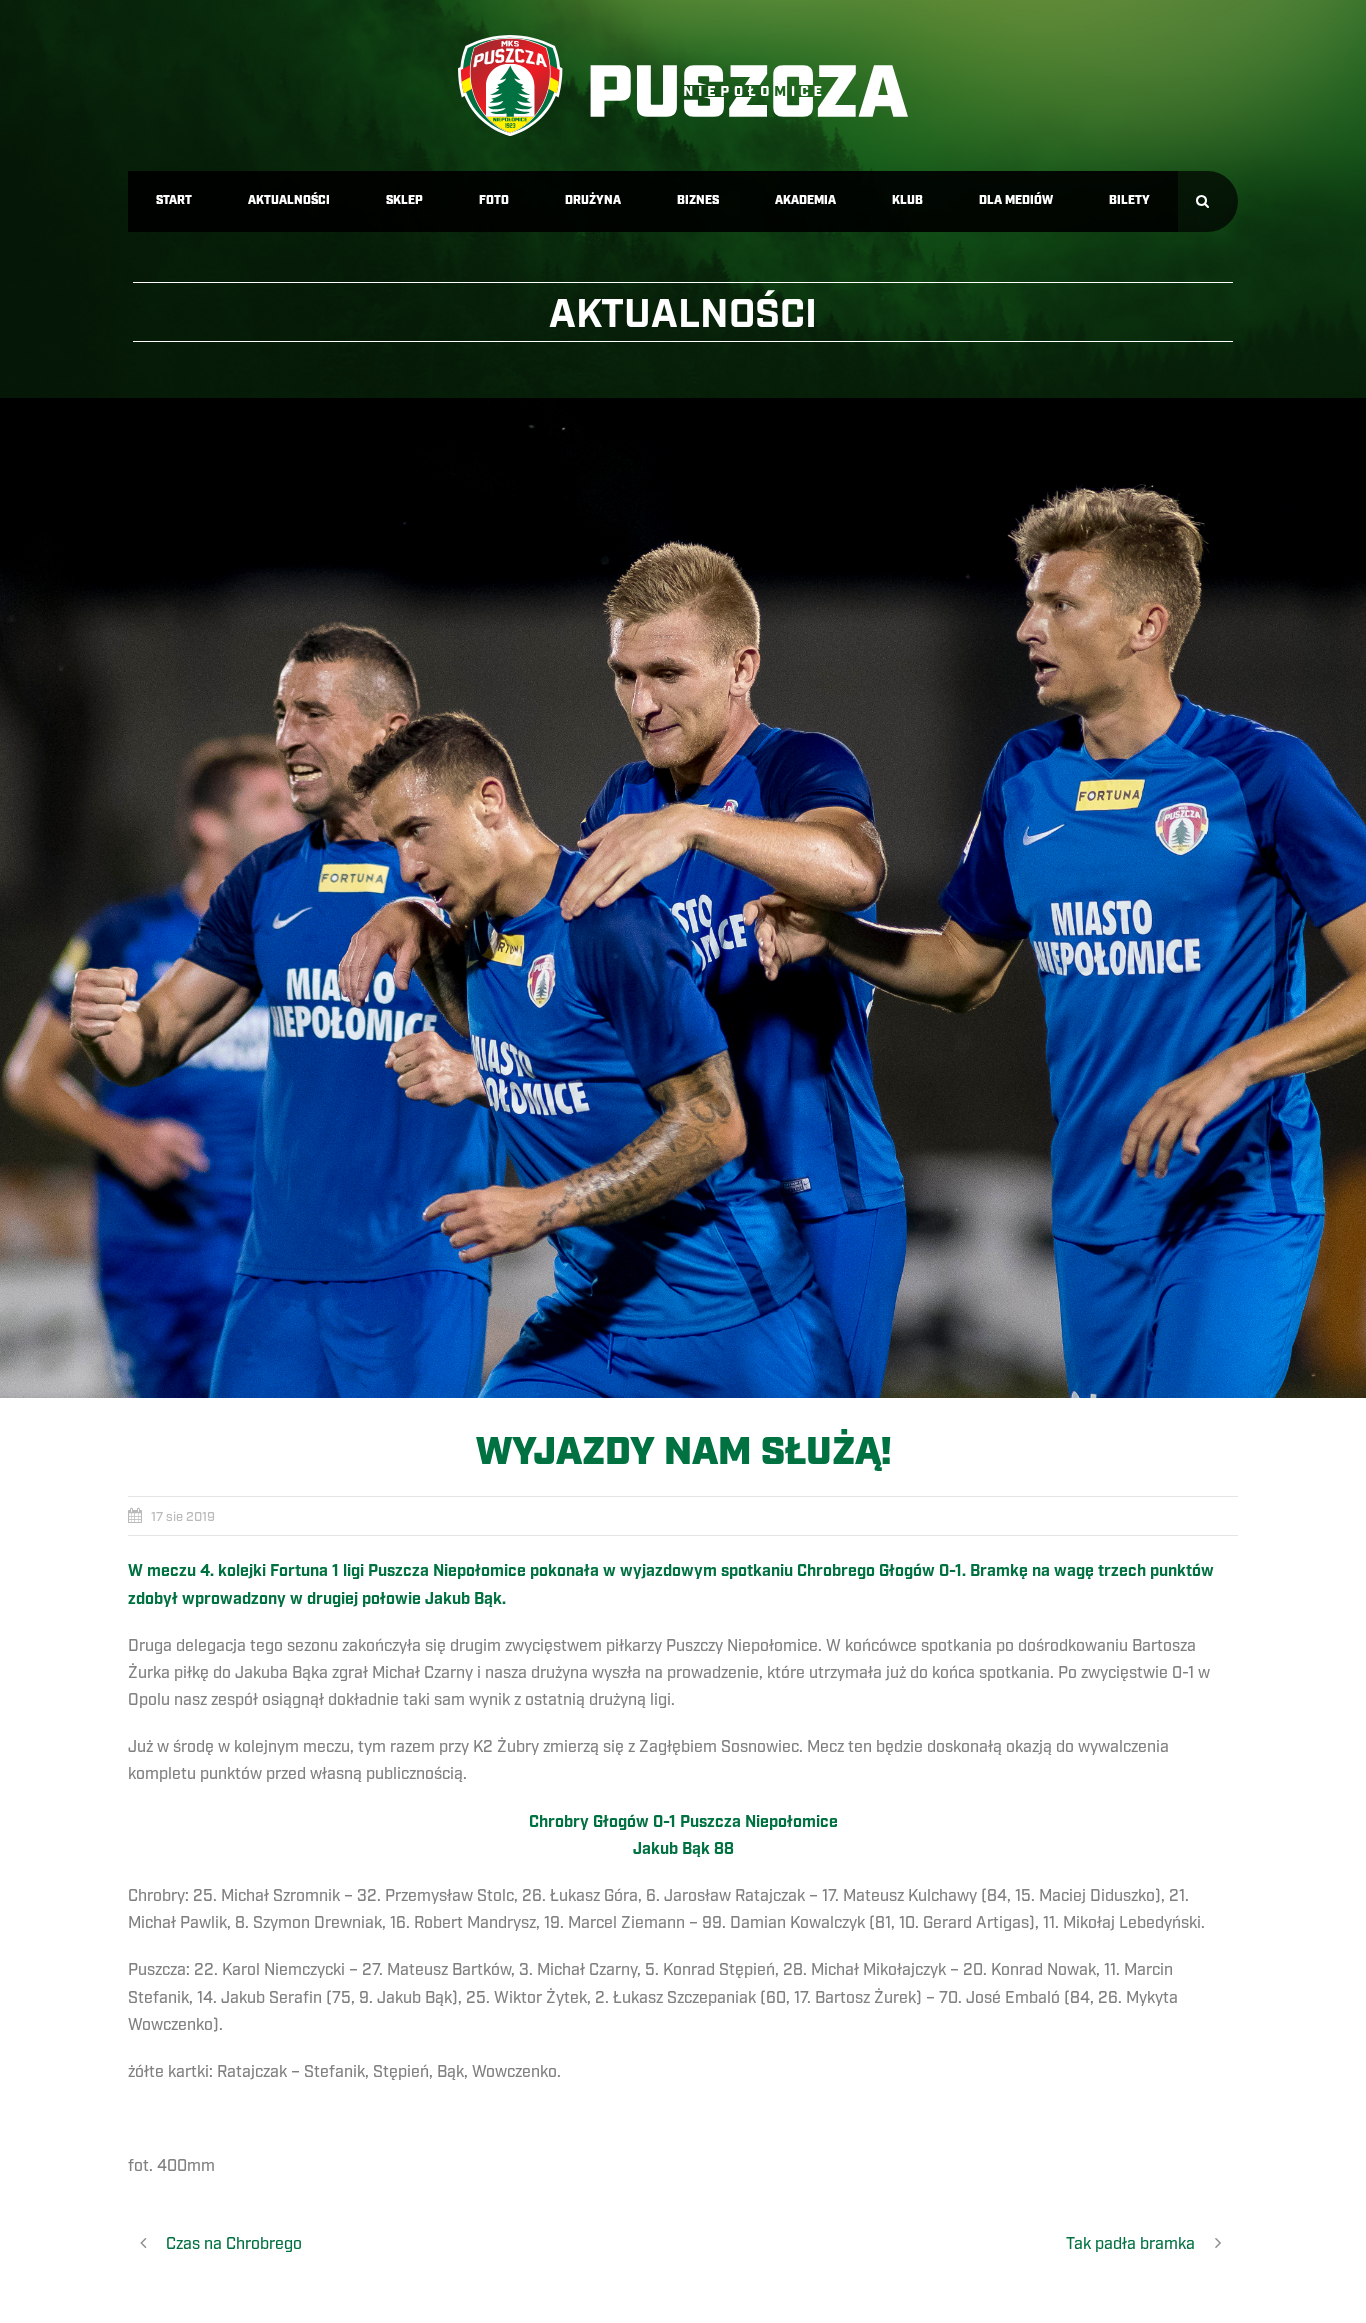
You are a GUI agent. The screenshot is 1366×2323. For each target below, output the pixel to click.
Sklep (404, 200)
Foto (494, 200)
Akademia (805, 200)
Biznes (698, 200)
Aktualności (289, 200)
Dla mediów (1016, 200)
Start (174, 200)
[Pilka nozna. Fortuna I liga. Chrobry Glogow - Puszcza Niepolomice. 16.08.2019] (683, 898)
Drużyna (593, 200)
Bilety (1129, 200)
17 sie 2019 (183, 1517)
